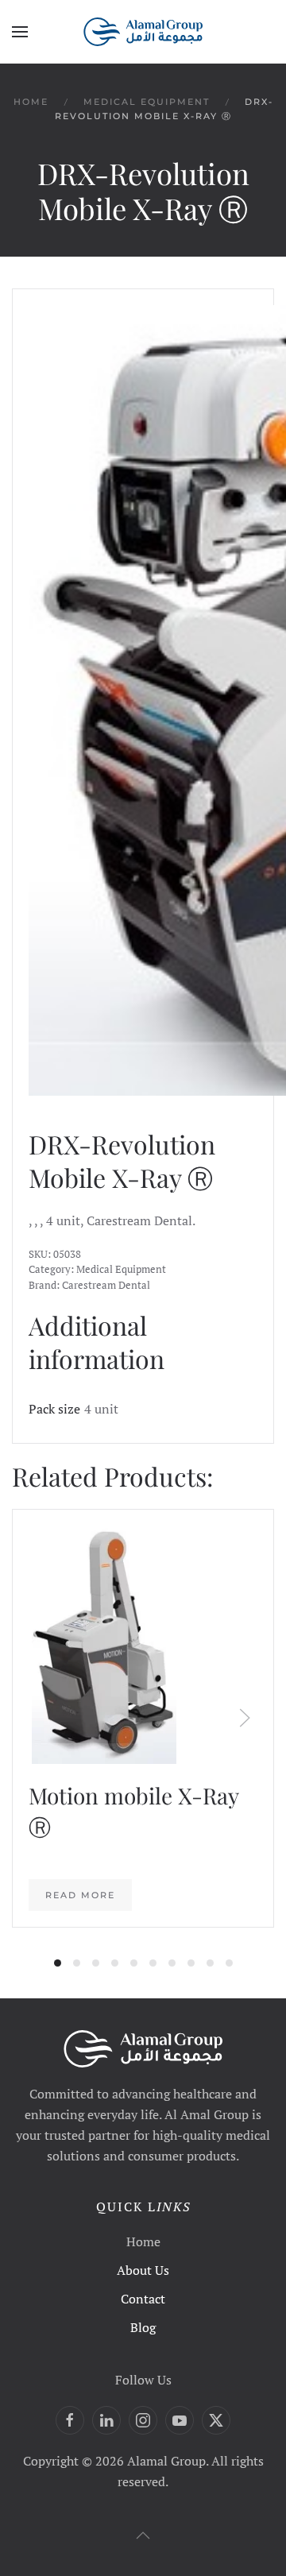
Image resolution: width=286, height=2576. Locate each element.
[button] (20, 32)
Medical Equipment (121, 1269)
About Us (143, 2270)
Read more (80, 1895)
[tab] (58, 1963)
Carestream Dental (106, 1285)
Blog (143, 2327)
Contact (143, 2299)
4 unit (101, 1409)
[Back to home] (143, 32)
